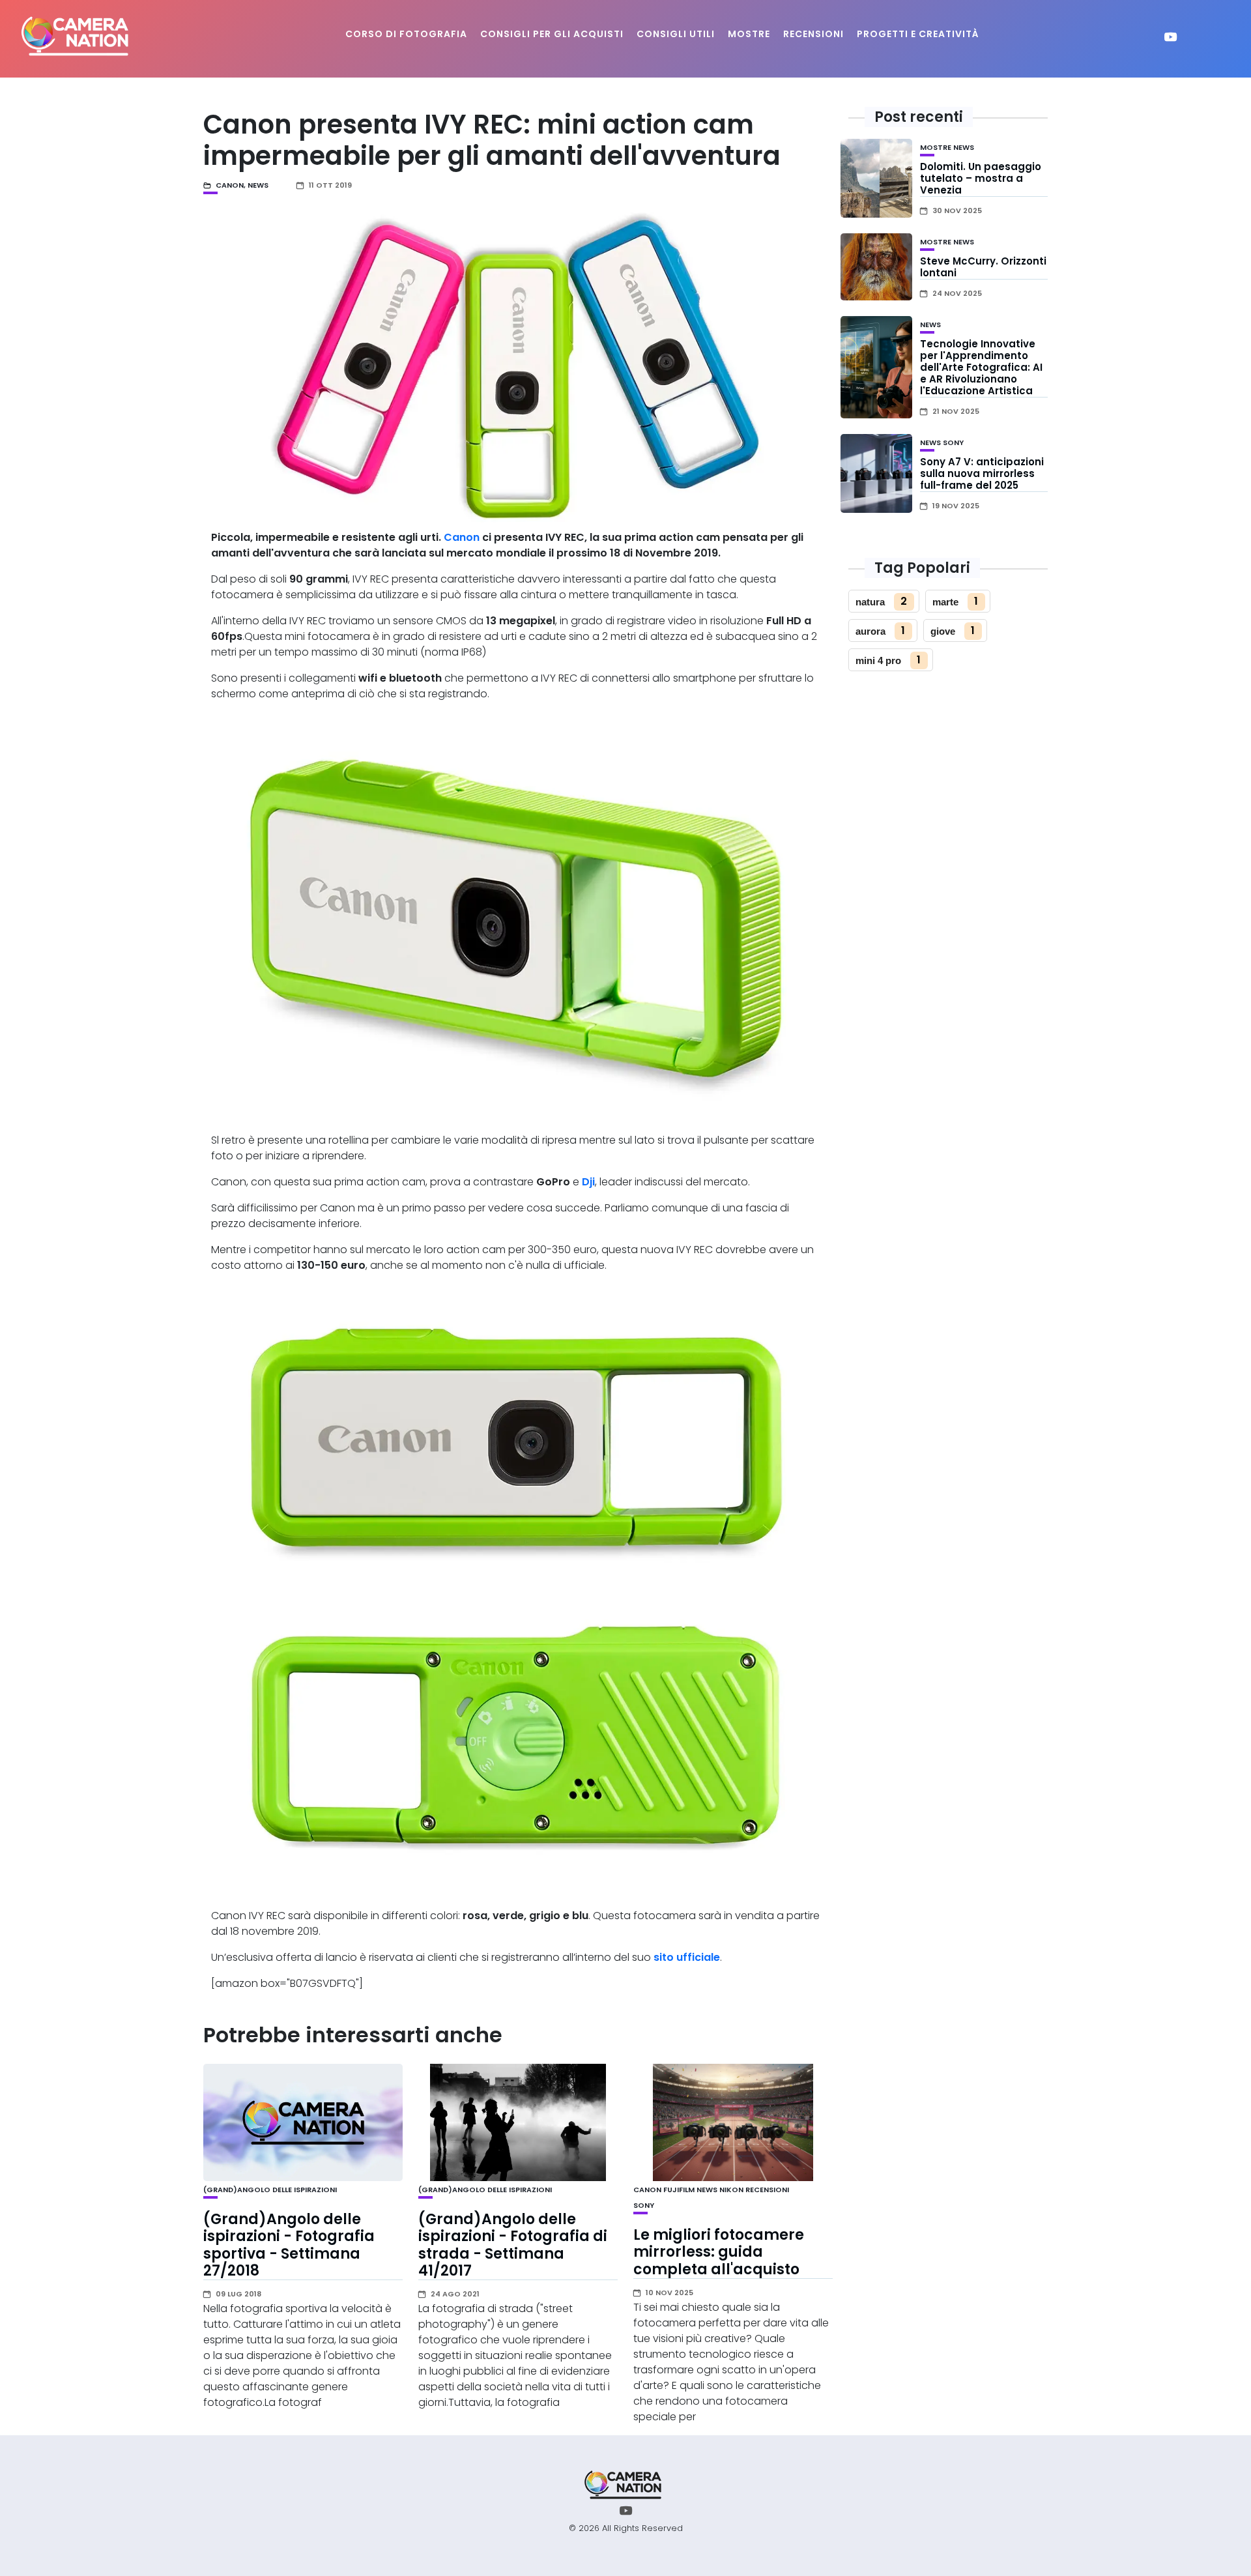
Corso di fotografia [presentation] (406, 34)
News (258, 185)
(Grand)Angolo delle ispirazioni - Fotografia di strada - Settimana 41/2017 (513, 2245)
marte (945, 602)
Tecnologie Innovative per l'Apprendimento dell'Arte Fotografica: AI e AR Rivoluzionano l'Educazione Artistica (981, 367)
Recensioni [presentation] (813, 34)
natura (870, 602)
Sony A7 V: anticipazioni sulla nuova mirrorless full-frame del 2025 (982, 473)
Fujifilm (679, 2190)
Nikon (731, 2190)
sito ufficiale (687, 1957)
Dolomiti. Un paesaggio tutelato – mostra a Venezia (981, 178)
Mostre (936, 147)
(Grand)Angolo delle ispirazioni (270, 2190)
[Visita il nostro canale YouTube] (1171, 39)
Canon (230, 185)
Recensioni (767, 2190)
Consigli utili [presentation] (676, 34)
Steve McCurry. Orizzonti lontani (983, 267)
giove (943, 631)
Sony (644, 2205)
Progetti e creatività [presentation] (918, 34)
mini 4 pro (878, 660)
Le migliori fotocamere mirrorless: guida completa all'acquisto (719, 2252)
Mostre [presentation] (749, 34)
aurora (870, 631)
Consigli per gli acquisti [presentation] (552, 34)
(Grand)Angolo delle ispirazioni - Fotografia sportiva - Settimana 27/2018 (289, 2245)
